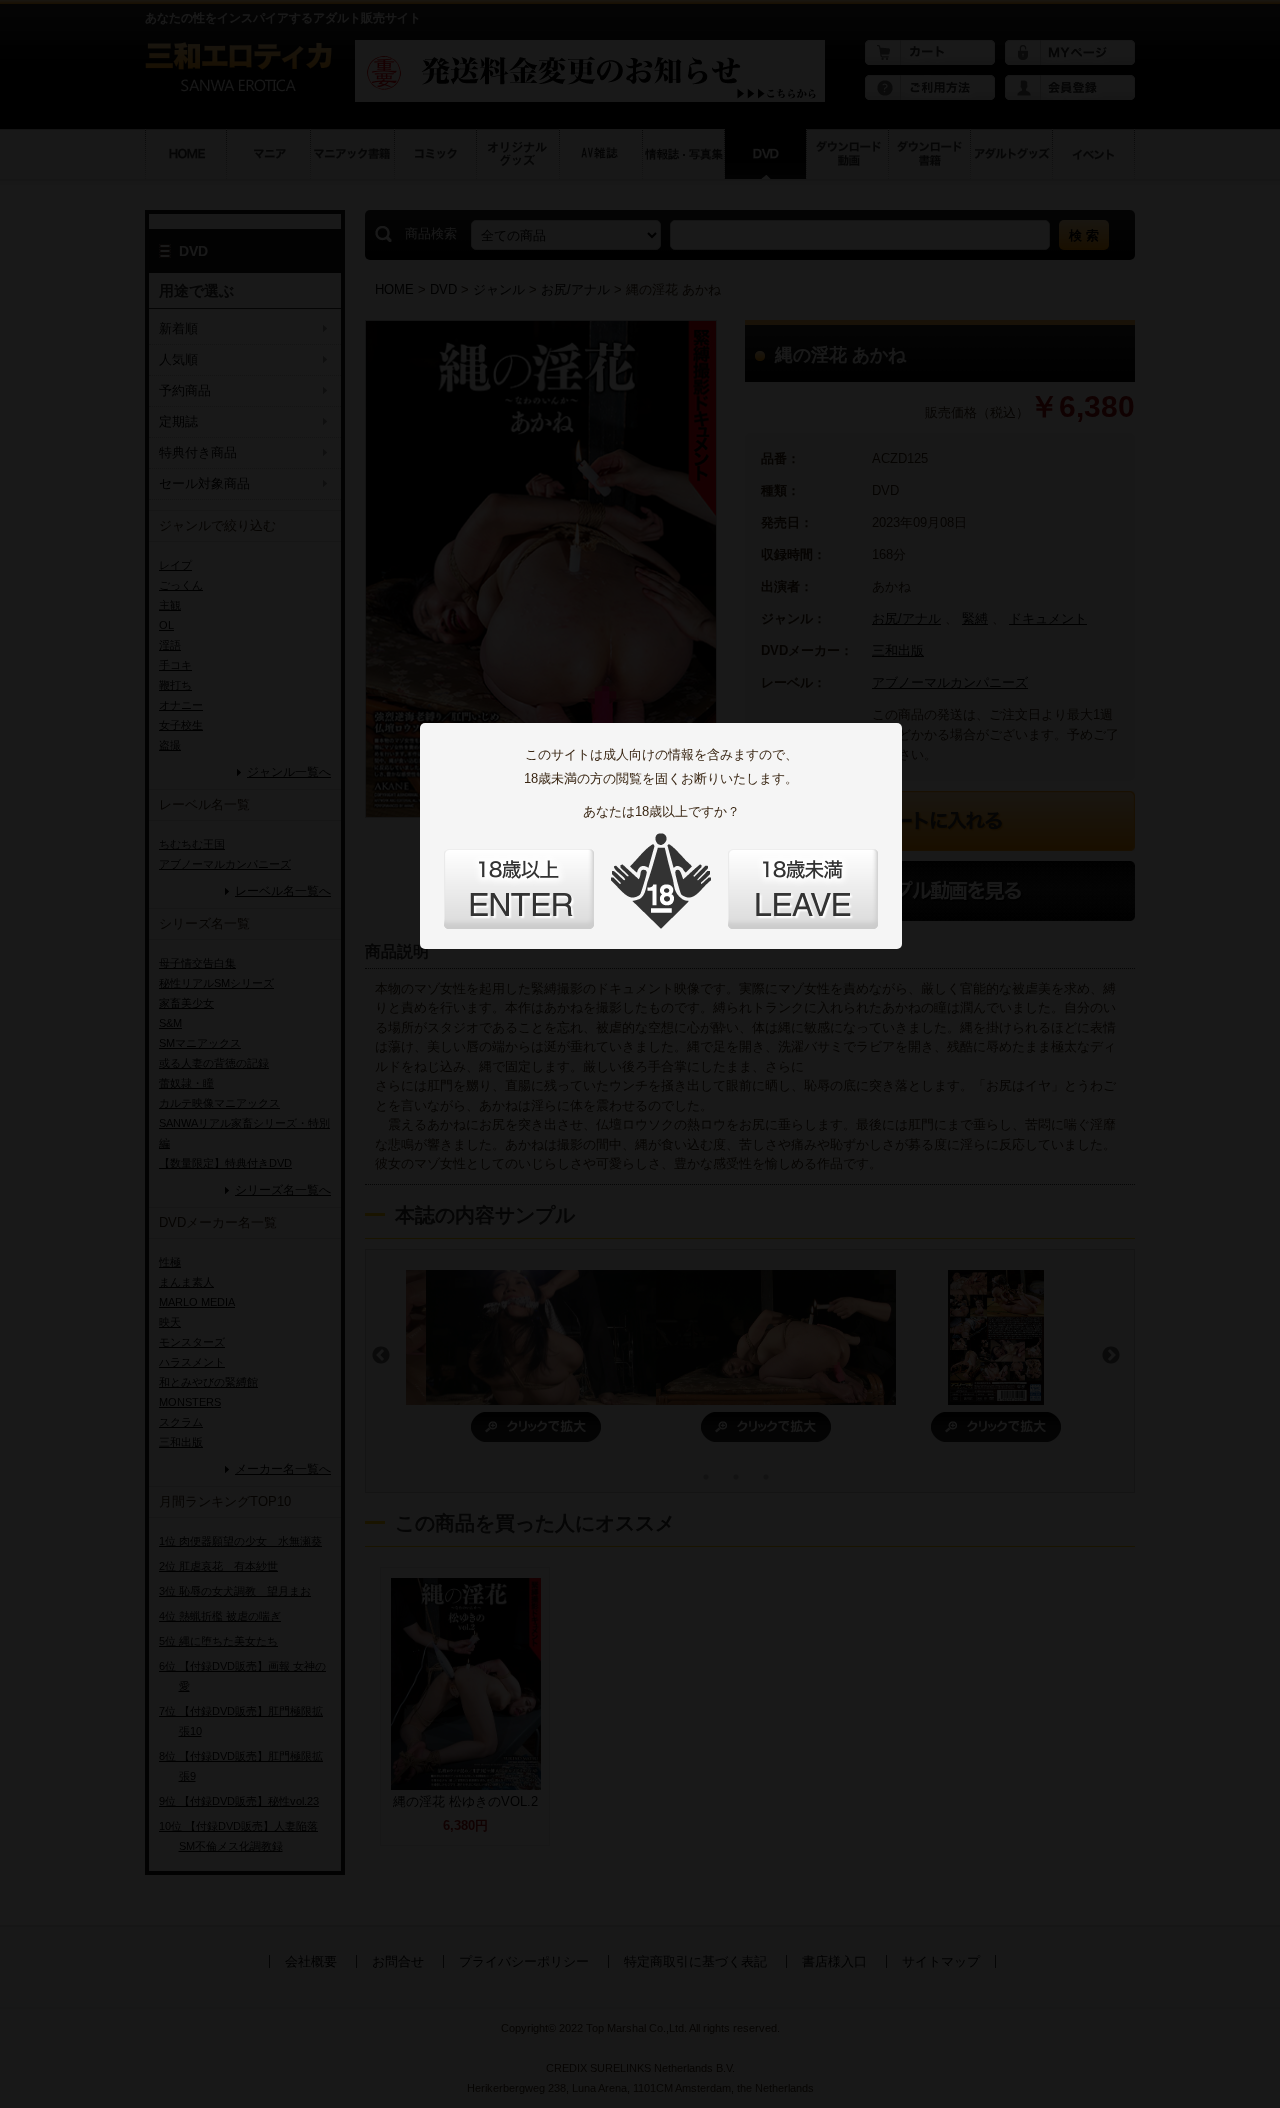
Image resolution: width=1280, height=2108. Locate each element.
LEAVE (803, 889)
